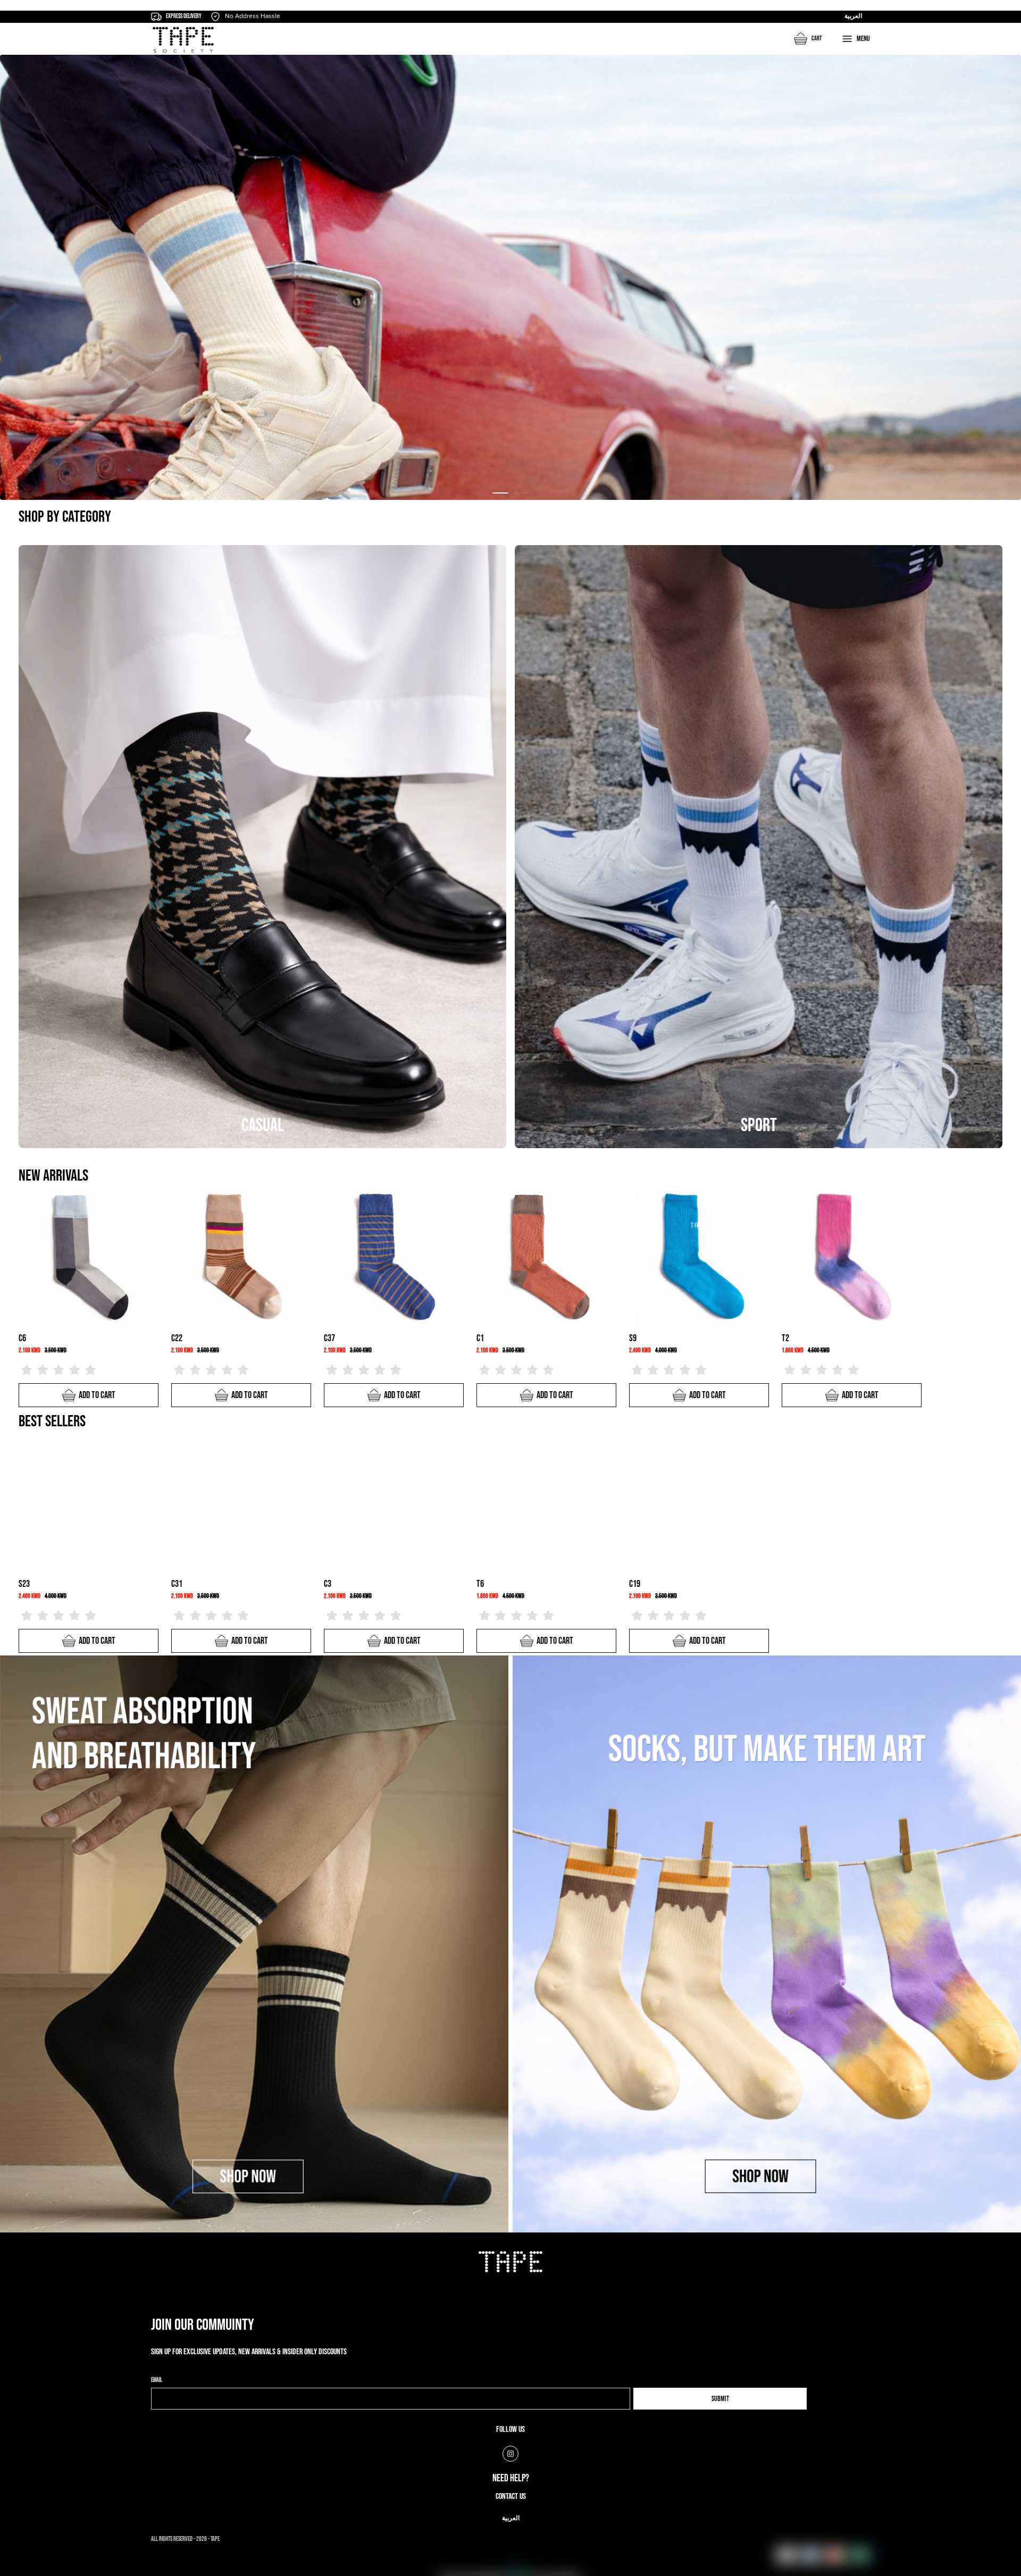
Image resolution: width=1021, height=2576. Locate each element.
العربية (853, 16)
